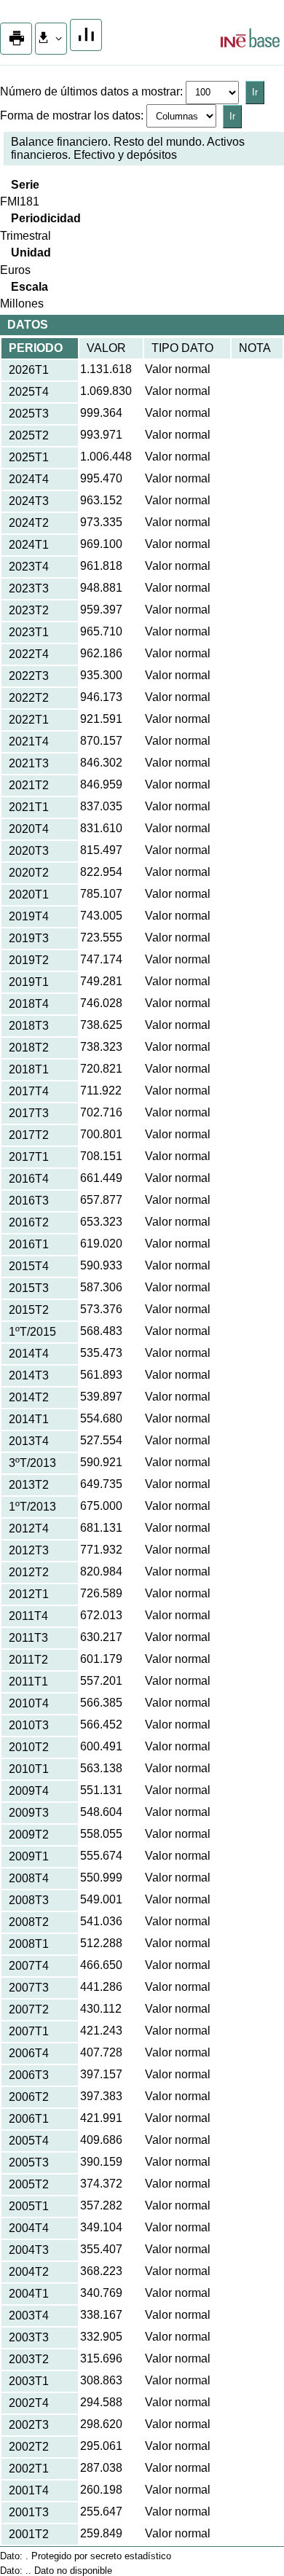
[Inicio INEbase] (250, 40)
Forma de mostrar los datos (70, 116)
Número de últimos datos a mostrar (90, 91)
